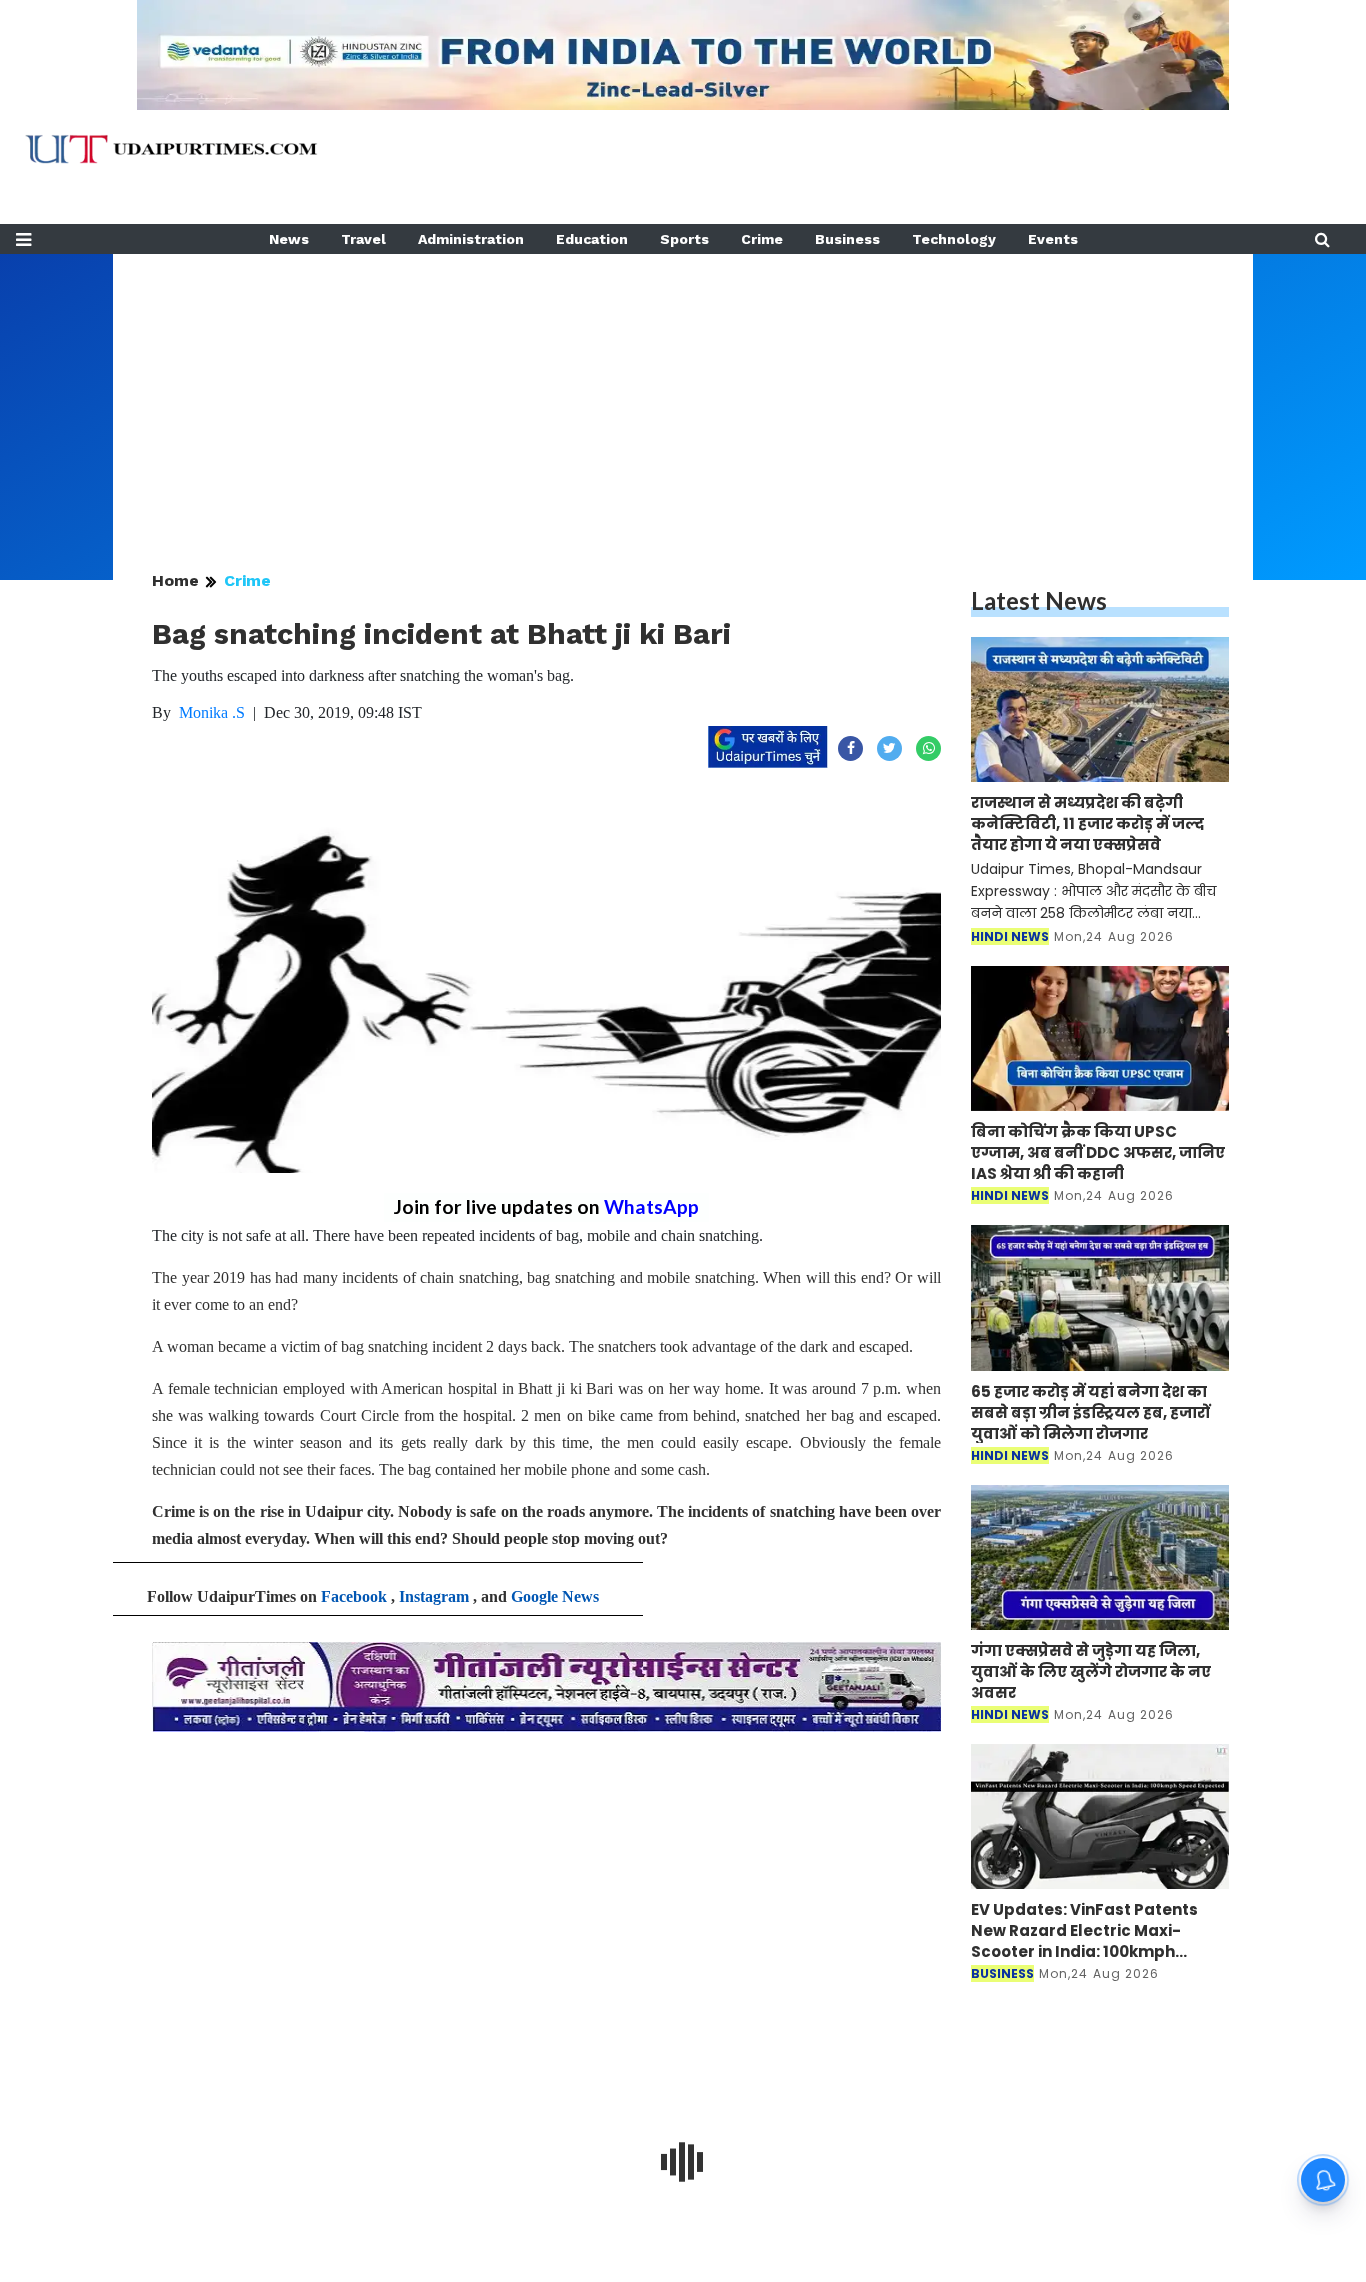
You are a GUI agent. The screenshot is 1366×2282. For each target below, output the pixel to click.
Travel (363, 239)
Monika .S (212, 712)
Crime (762, 239)
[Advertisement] (683, 394)
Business (847, 239)
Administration (471, 239)
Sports (684, 239)
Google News (555, 1596)
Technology (954, 239)
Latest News (1039, 600)
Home (175, 580)
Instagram (434, 1596)
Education (592, 239)
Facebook (354, 1596)
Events (1053, 239)
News (289, 239)
